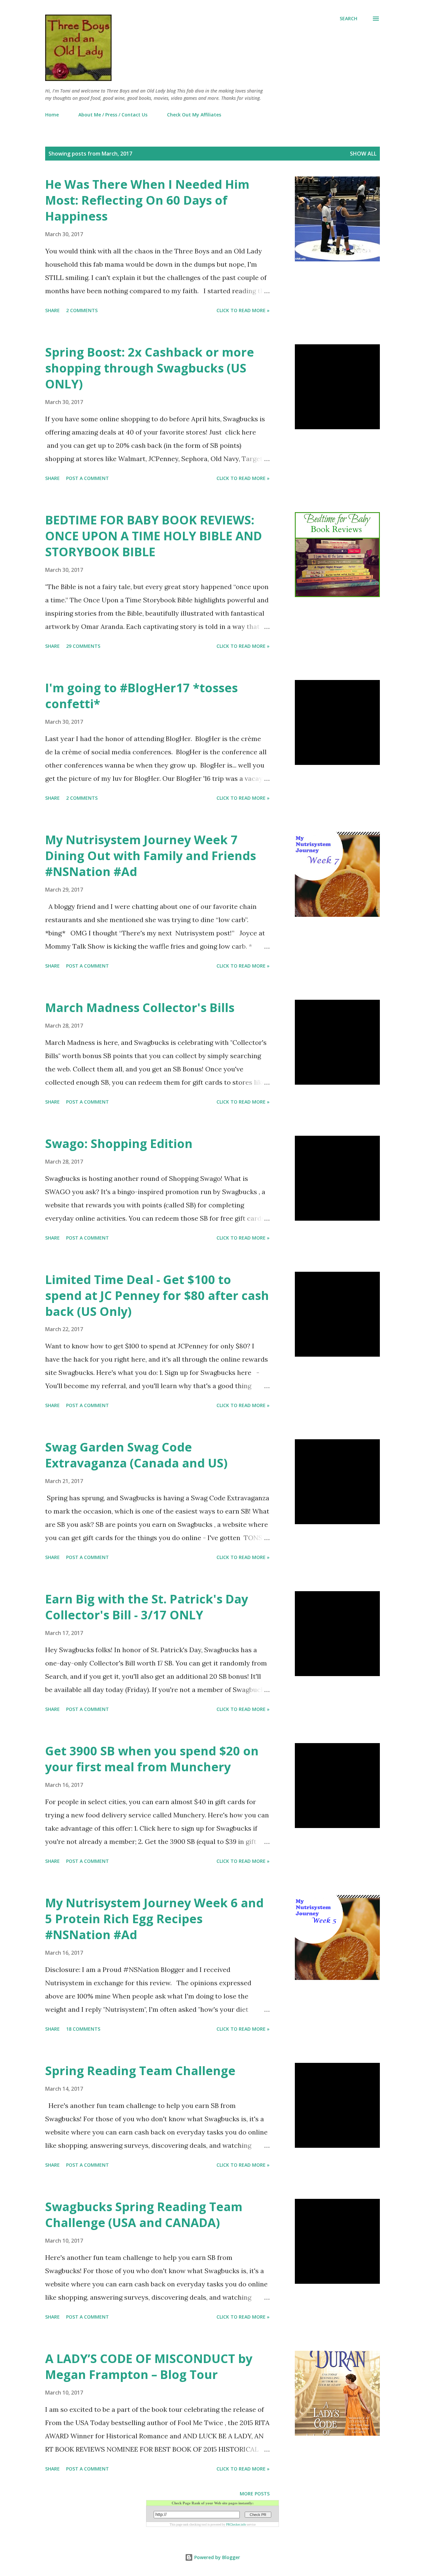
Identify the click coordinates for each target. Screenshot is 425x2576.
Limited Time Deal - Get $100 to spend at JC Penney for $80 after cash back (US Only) (157, 1295)
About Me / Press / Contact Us (113, 115)
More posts (255, 2494)
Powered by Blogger (216, 2557)
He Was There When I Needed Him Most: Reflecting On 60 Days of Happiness (147, 200)
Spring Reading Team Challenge (140, 2071)
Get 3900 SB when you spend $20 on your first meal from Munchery (152, 1759)
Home (52, 115)
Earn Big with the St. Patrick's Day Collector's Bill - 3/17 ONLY (147, 1607)
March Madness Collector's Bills (140, 1008)
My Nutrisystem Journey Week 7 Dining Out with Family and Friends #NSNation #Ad (151, 856)
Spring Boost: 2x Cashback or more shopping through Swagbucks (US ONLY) (150, 368)
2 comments (82, 310)
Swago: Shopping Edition (119, 1144)
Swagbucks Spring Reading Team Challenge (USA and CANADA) (144, 2215)
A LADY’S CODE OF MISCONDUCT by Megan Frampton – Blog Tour (149, 2367)
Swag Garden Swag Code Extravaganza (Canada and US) (136, 1455)
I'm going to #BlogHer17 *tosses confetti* (141, 696)
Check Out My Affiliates (194, 115)
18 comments (83, 2029)
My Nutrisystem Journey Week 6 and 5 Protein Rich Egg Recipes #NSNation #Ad (154, 1919)
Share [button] (52, 310)
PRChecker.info (236, 2525)
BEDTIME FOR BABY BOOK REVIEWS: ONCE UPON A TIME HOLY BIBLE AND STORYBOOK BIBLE (154, 536)
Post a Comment (87, 478)
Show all (363, 154)
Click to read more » (243, 310)
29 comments (83, 646)
